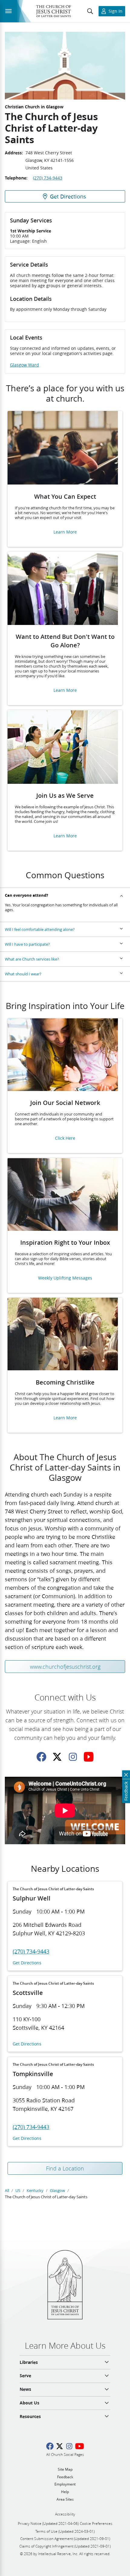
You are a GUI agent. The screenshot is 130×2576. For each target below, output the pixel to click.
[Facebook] (41, 1757)
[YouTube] (89, 1757)
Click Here (65, 1138)
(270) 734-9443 (48, 178)
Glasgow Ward (24, 365)
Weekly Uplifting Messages (65, 1278)
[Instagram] (73, 1757)
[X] (57, 1757)
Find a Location (65, 2168)
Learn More (65, 532)
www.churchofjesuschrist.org (65, 1667)
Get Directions (27, 1963)
